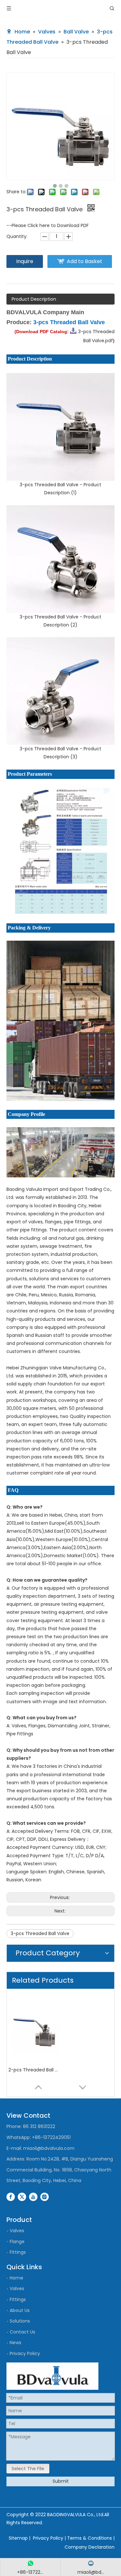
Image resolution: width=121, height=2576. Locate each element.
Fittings (18, 2252)
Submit (61, 2481)
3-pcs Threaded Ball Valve (40, 1933)
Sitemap (18, 2538)
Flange (17, 2242)
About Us (20, 2310)
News (15, 2343)
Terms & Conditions (90, 2538)
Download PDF (73, 225)
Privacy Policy (25, 2353)
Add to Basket (85, 261)
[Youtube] (33, 2197)
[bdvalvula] (52, 2376)
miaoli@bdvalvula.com (49, 2148)
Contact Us (22, 2332)
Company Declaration (90, 2547)
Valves (17, 2231)
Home (16, 2278)
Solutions (20, 2321)
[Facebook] (11, 2197)
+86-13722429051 (51, 2137)
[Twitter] (22, 2197)
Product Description (34, 299)
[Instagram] (45, 2197)
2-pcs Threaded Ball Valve (34, 2070)
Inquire (25, 261)
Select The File (28, 2469)
